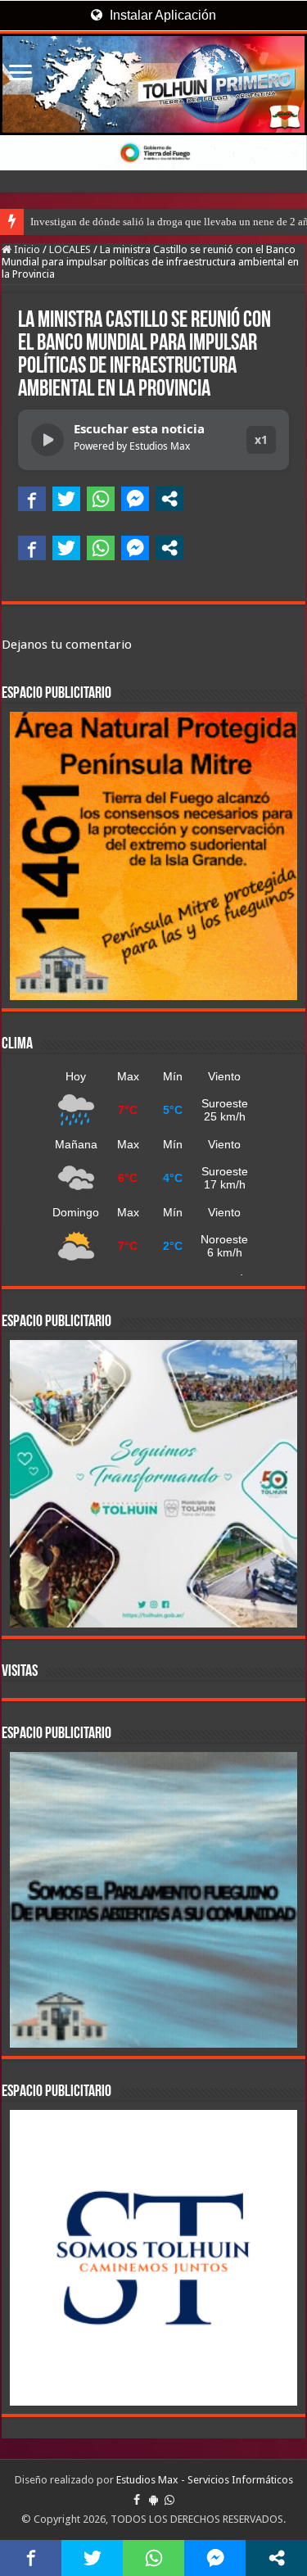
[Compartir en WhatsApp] (101, 499)
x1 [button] (261, 439)
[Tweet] (66, 499)
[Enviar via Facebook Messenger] (135, 499)
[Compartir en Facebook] (32, 499)
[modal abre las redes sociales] (169, 499)
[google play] (153, 2500)
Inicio (26, 249)
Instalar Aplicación (161, 15)
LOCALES (70, 249)
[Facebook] (137, 2500)
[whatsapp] (169, 2500)
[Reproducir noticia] (47, 440)
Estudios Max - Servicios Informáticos (205, 2480)
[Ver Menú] (20, 74)
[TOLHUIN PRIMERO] (153, 84)
